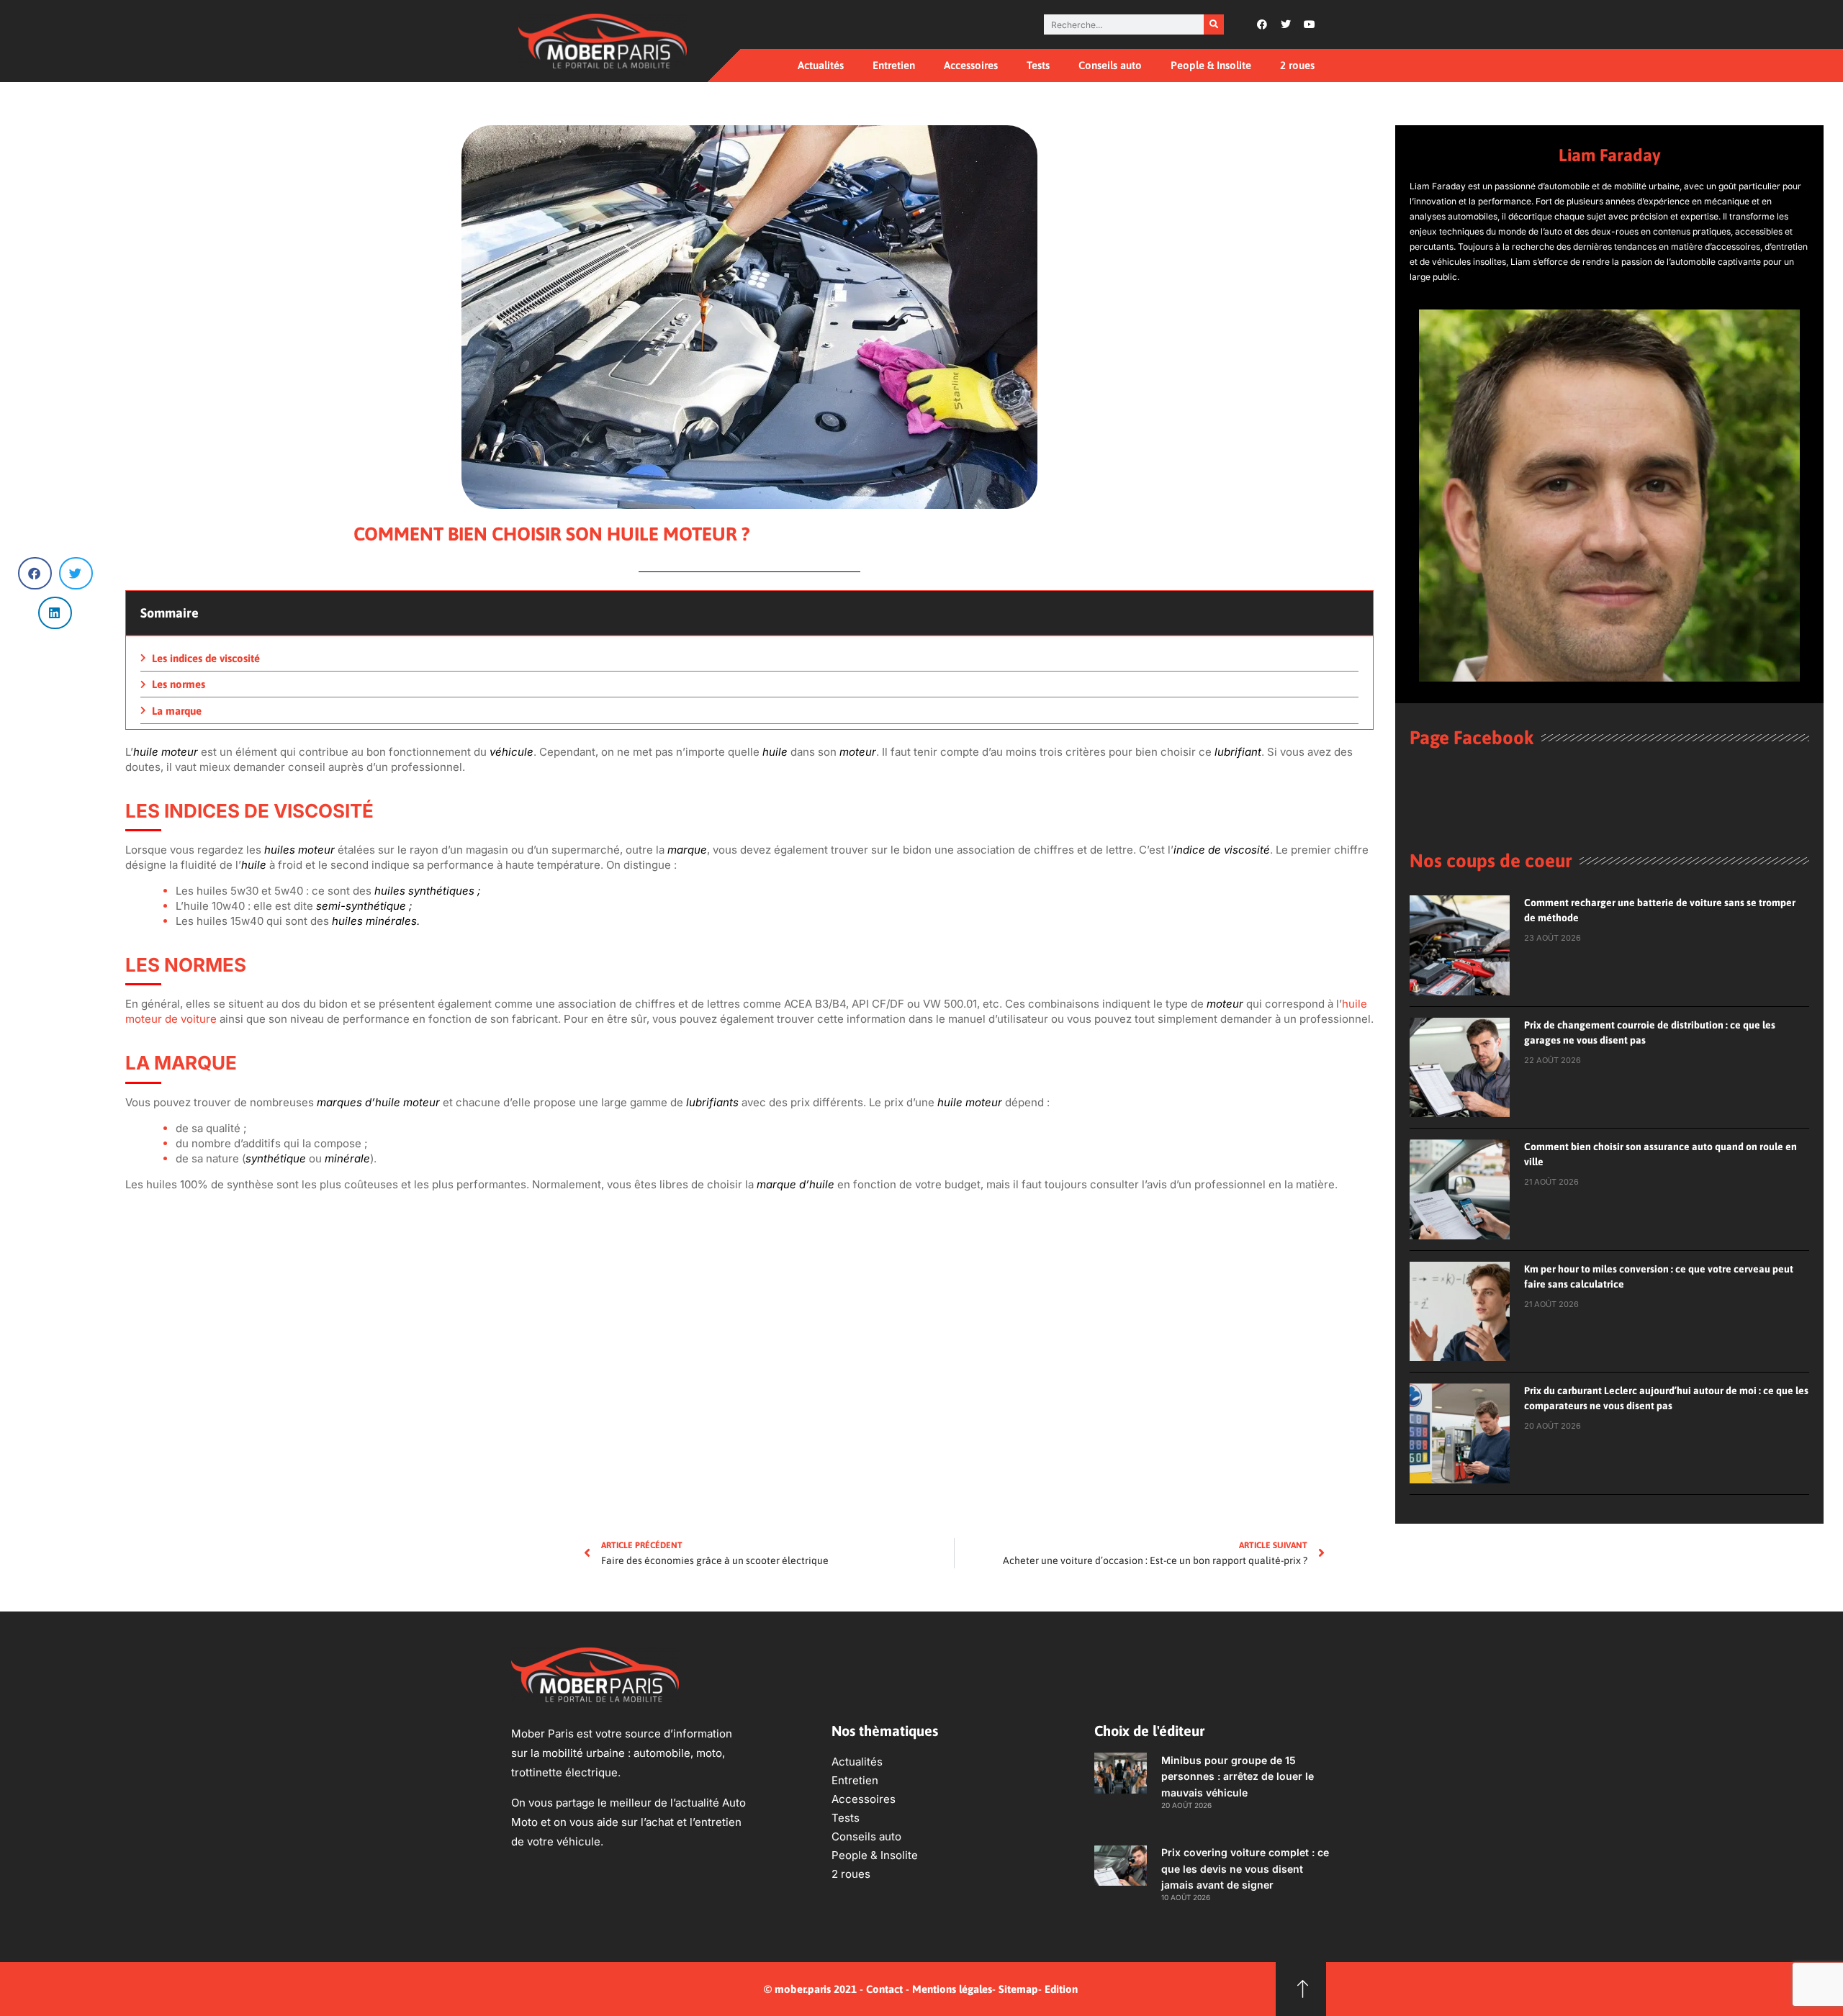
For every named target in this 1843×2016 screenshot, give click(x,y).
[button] (35, 573)
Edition (1061, 1989)
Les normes (179, 684)
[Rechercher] (1214, 24)
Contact (884, 1989)
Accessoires (971, 65)
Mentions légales (952, 1989)
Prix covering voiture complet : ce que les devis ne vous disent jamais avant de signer (1245, 1868)
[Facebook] (1262, 24)
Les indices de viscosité (206, 658)
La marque (177, 711)
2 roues (1297, 65)
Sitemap (1018, 1989)
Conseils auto (1110, 65)
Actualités (821, 65)
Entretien (894, 65)
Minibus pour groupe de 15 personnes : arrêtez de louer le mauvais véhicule (1238, 1776)
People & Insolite (1211, 65)
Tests (1038, 65)
